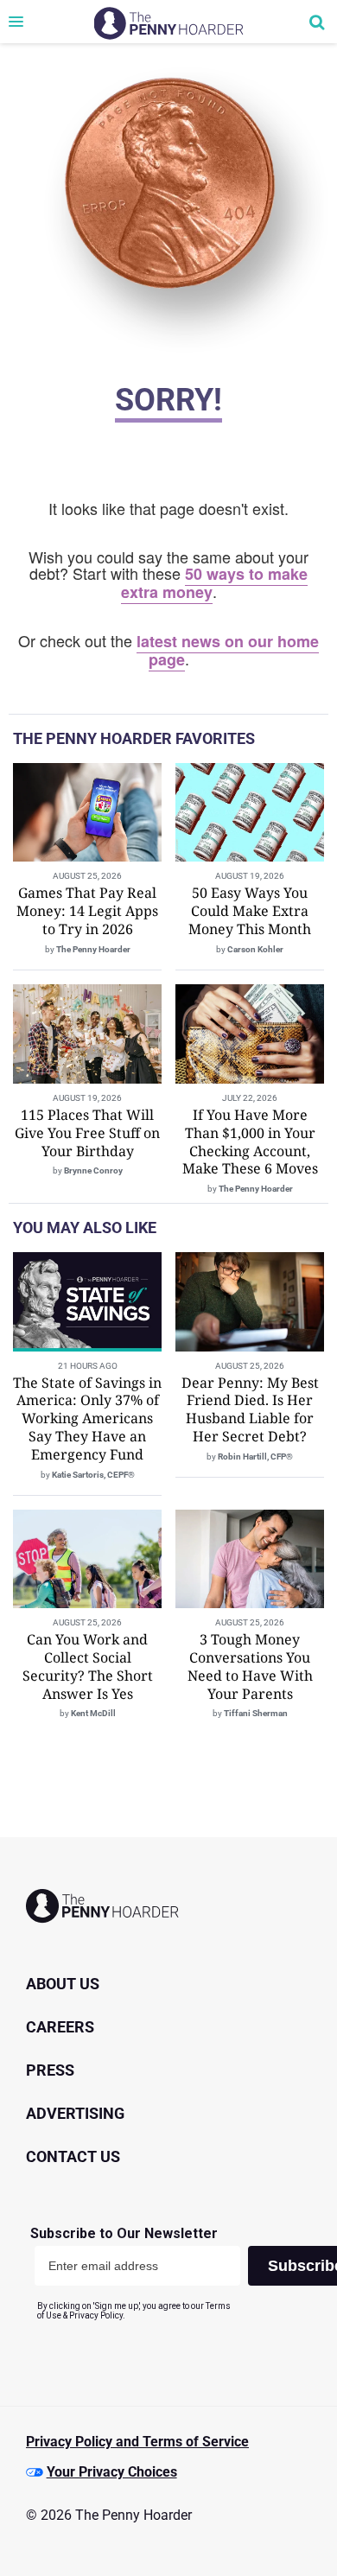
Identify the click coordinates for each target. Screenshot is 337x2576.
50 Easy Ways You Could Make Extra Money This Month (250, 911)
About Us (63, 1984)
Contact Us (73, 2156)
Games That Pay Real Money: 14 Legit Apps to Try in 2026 (87, 911)
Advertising (75, 2113)
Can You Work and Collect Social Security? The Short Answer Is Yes (88, 1666)
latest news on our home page (228, 650)
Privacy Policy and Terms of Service (137, 2442)
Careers (60, 2027)
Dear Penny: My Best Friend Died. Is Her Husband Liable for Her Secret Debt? (250, 1409)
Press (50, 2070)
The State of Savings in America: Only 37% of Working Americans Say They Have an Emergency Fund (87, 1418)
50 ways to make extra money (215, 583)
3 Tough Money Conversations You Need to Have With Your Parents (250, 1666)
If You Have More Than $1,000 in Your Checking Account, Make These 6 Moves (250, 1142)
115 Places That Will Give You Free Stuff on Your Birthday (87, 1133)
